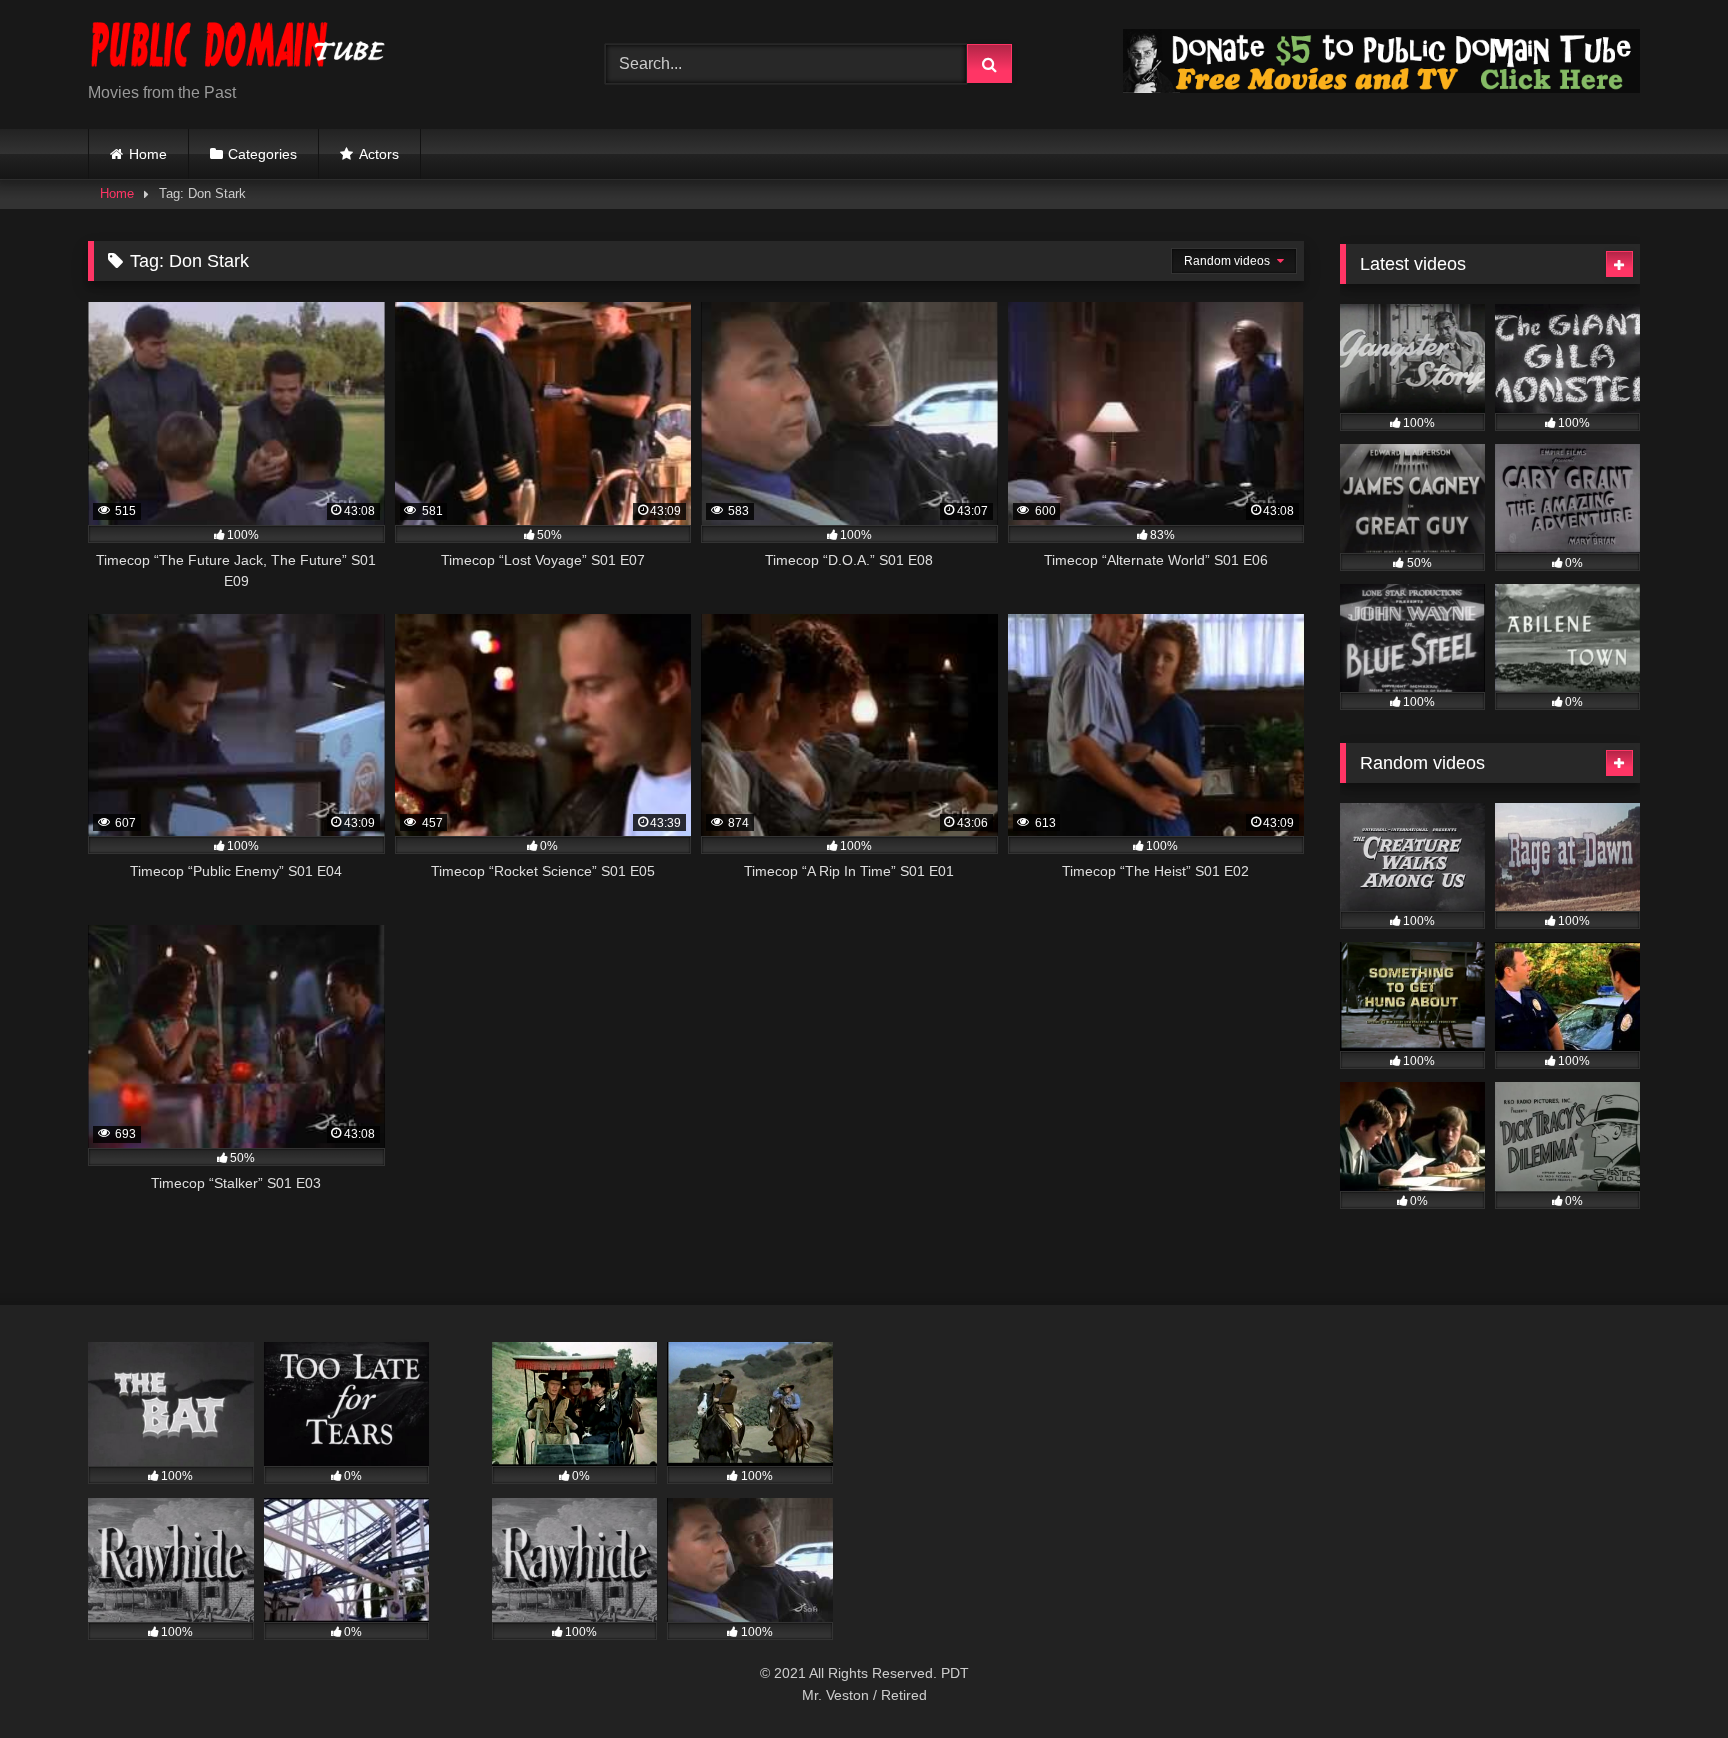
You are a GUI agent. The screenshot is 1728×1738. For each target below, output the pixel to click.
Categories (262, 154)
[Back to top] (1666, 1678)
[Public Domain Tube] (238, 48)
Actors (379, 154)
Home (148, 154)
